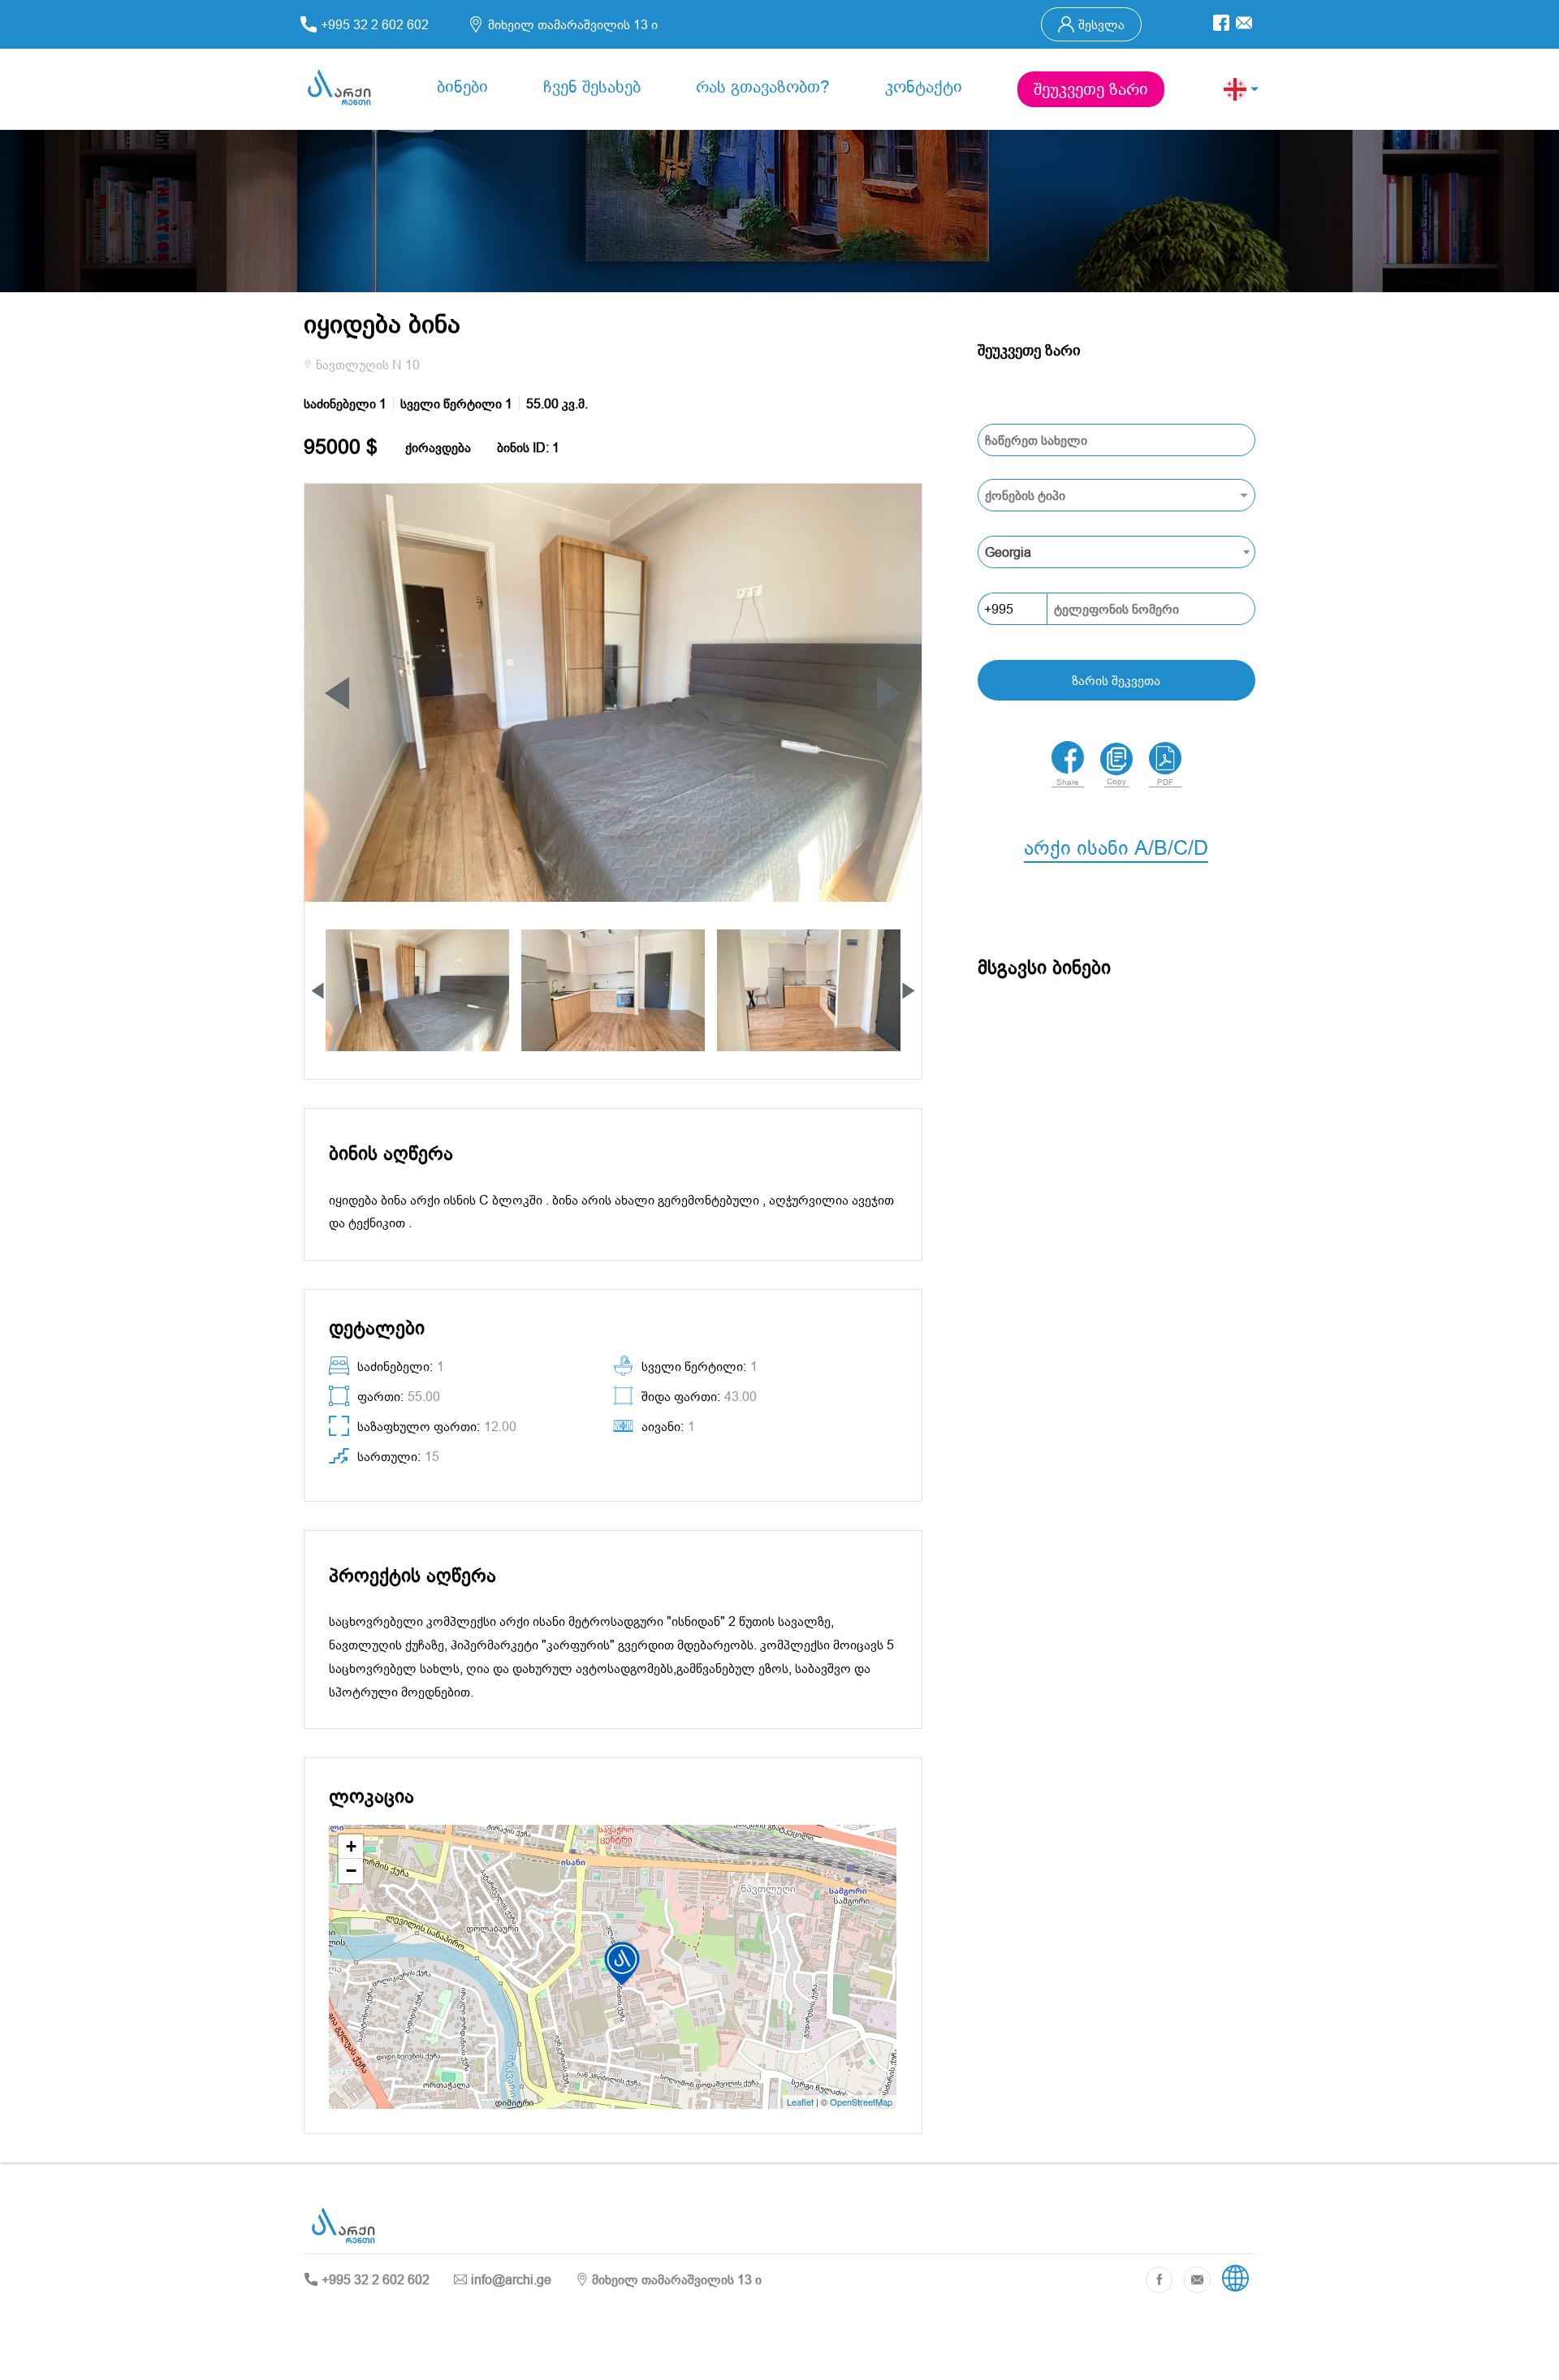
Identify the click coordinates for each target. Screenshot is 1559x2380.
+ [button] (351, 1846)
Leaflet (800, 2102)
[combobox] (1116, 552)
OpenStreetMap (861, 2102)
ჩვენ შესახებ (592, 87)
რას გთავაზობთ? (763, 87)
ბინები (462, 87)
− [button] (351, 1871)
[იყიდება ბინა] (1116, 495)
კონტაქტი (924, 87)
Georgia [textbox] (1008, 552)
